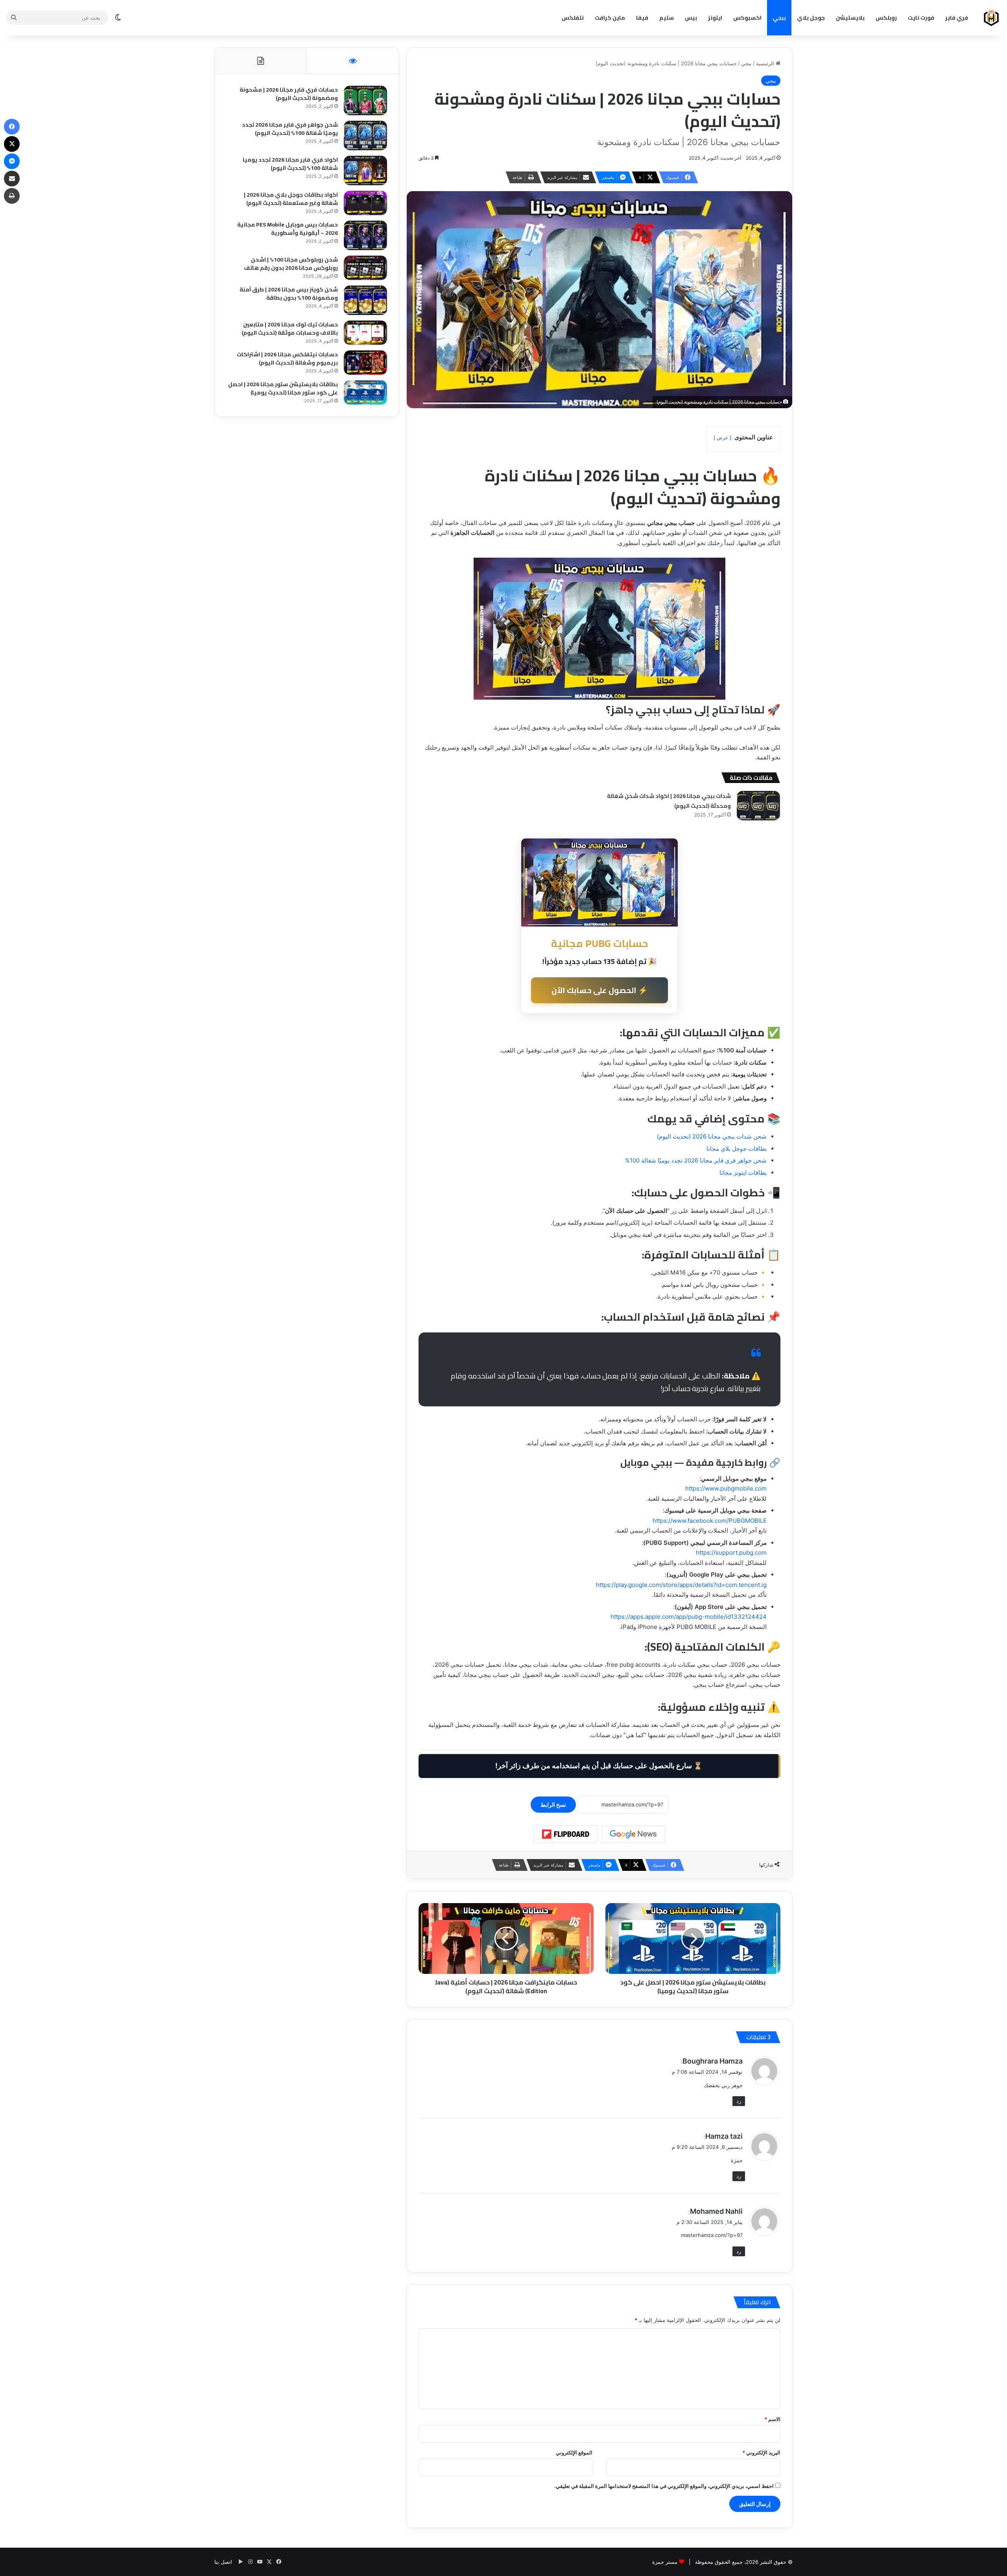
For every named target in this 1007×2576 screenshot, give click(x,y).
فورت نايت (921, 18)
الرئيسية (766, 63)
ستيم (667, 18)
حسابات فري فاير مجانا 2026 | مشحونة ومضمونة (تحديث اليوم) (289, 94)
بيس (691, 18)
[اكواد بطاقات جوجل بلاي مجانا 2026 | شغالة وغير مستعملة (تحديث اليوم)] (365, 203)
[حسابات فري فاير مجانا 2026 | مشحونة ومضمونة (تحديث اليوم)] (365, 100)
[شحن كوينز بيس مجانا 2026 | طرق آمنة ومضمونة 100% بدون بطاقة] (365, 300)
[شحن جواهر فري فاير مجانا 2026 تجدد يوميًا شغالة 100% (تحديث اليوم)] (365, 135)
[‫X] (12, 144)
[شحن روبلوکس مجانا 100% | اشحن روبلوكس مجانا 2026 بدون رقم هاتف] (365, 268)
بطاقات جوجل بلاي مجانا (737, 1149)
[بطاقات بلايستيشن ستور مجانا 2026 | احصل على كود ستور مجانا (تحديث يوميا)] (365, 392)
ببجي (779, 18)
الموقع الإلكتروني (574, 2453)
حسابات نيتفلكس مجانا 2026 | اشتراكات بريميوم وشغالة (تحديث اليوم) (287, 358)
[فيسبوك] (12, 127)
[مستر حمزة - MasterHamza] (991, 18)
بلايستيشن (850, 18)
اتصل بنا (223, 2562)
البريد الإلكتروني (761, 2453)
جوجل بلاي (811, 18)
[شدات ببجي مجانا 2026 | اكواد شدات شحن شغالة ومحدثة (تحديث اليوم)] (758, 806)
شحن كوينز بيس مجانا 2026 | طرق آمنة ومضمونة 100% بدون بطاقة (289, 294)
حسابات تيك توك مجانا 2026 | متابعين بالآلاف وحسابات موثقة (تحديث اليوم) (290, 329)
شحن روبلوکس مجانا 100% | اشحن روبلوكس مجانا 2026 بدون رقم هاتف (291, 264)
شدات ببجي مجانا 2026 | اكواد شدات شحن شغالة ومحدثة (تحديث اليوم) (669, 801)
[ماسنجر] (12, 161)
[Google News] (633, 1834)
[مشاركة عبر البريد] (12, 179)
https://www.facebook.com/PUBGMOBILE (710, 1521)
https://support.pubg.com (731, 1552)
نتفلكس (573, 18)
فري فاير (957, 18)
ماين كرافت (610, 18)
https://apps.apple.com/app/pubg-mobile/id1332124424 (689, 1617)
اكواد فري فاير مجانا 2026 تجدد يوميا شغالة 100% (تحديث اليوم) (290, 164)
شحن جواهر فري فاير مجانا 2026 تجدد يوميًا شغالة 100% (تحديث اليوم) (290, 129)
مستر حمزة (665, 2562)
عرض (722, 438)
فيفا (642, 18)
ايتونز (715, 18)
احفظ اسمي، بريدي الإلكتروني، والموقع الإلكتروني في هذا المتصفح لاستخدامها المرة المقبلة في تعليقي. (664, 2486)
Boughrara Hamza (713, 2061)
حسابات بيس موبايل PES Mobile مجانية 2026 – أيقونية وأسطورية (288, 229)
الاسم (772, 2419)
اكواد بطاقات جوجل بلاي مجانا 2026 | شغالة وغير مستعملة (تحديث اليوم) (291, 199)
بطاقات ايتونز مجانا (743, 1173)
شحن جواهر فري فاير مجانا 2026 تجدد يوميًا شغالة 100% (696, 1160)
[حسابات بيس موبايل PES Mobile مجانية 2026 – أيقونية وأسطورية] (365, 235)
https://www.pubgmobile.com (726, 1488)
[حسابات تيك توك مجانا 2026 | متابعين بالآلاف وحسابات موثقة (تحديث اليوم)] (365, 333)
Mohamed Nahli (716, 2211)
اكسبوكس (747, 18)
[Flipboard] (566, 1834)
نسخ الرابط (553, 1805)
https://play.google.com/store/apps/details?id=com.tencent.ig (681, 1585)
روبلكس (886, 18)
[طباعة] (12, 196)
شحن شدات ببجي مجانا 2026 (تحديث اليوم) (712, 1136)
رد (739, 2101)
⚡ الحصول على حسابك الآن (600, 990)
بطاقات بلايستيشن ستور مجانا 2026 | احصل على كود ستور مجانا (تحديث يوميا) (283, 388)
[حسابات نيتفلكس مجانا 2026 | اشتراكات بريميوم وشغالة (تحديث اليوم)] (365, 363)
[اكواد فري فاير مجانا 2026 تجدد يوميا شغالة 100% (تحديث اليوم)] (365, 170)
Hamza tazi (724, 2136)
